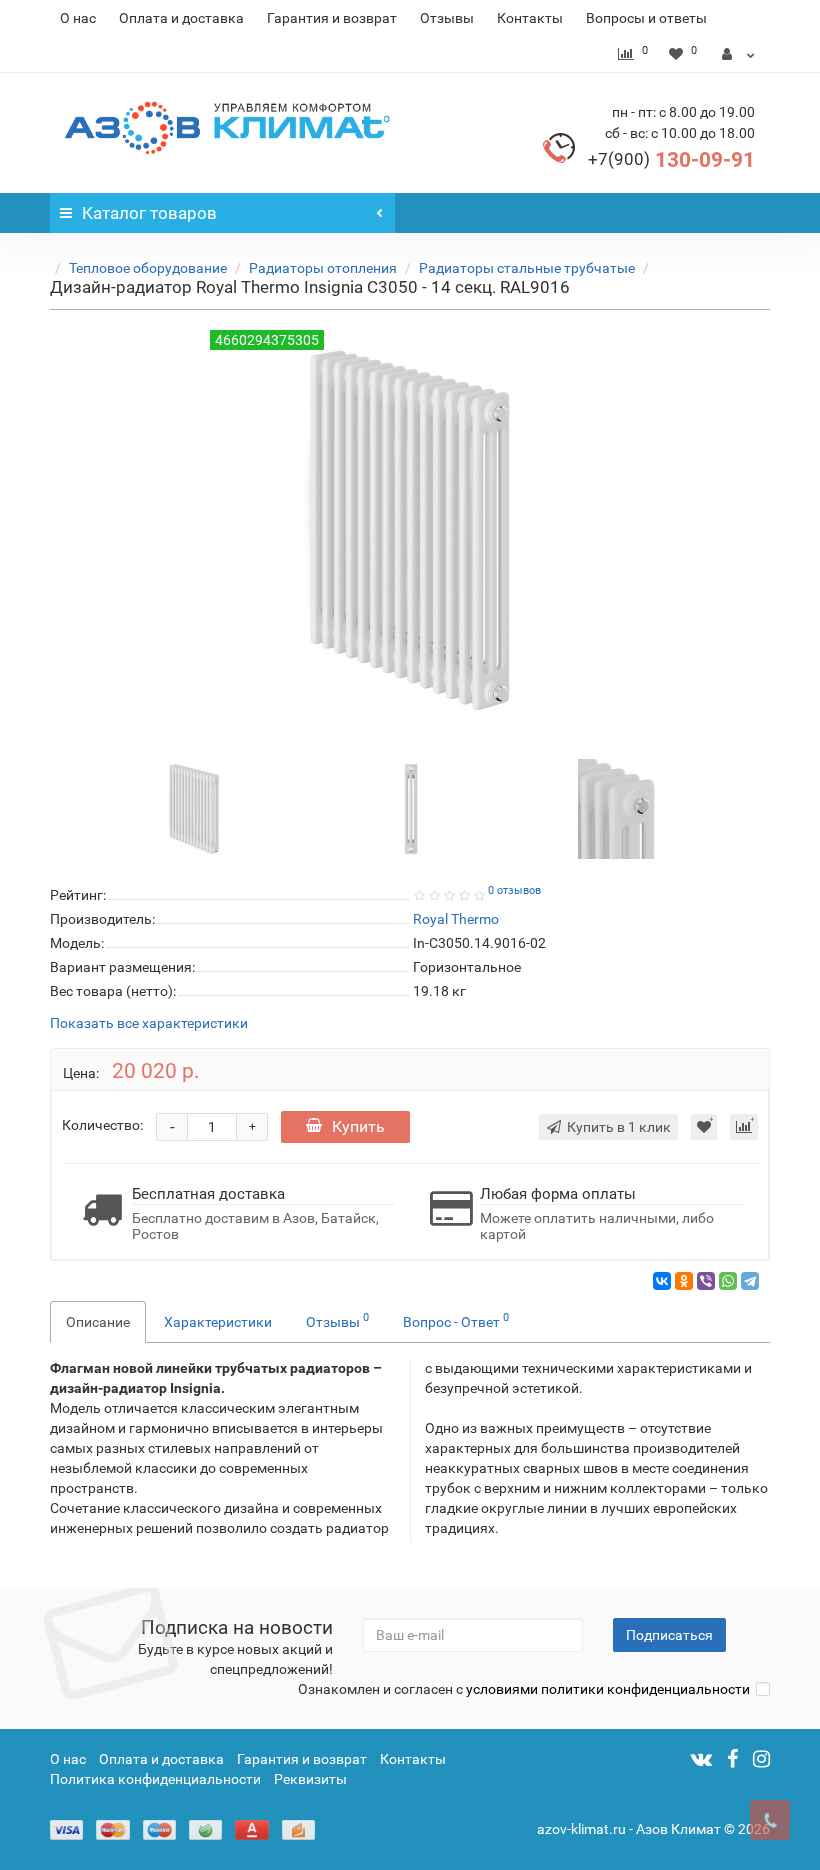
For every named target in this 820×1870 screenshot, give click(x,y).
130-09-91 (671, 160)
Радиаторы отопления (323, 268)
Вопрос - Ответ (456, 1320)
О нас (78, 18)
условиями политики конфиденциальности (608, 1689)
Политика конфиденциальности (155, 1779)
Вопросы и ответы (646, 18)
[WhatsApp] (728, 1281)
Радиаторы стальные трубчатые (527, 268)
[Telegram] (750, 1281)
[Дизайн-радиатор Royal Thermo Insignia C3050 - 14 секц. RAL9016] (194, 807)
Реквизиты (310, 1779)
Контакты (530, 18)
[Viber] (706, 1281)
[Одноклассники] (684, 1281)
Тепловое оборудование (148, 268)
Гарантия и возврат (332, 18)
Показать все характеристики (149, 1023)
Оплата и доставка (181, 18)
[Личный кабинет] (738, 54)
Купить (358, 1126)
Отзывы (447, 18)
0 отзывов (514, 890)
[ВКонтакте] (662, 1281)
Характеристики (218, 1322)
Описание (98, 1322)
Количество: (102, 1125)
